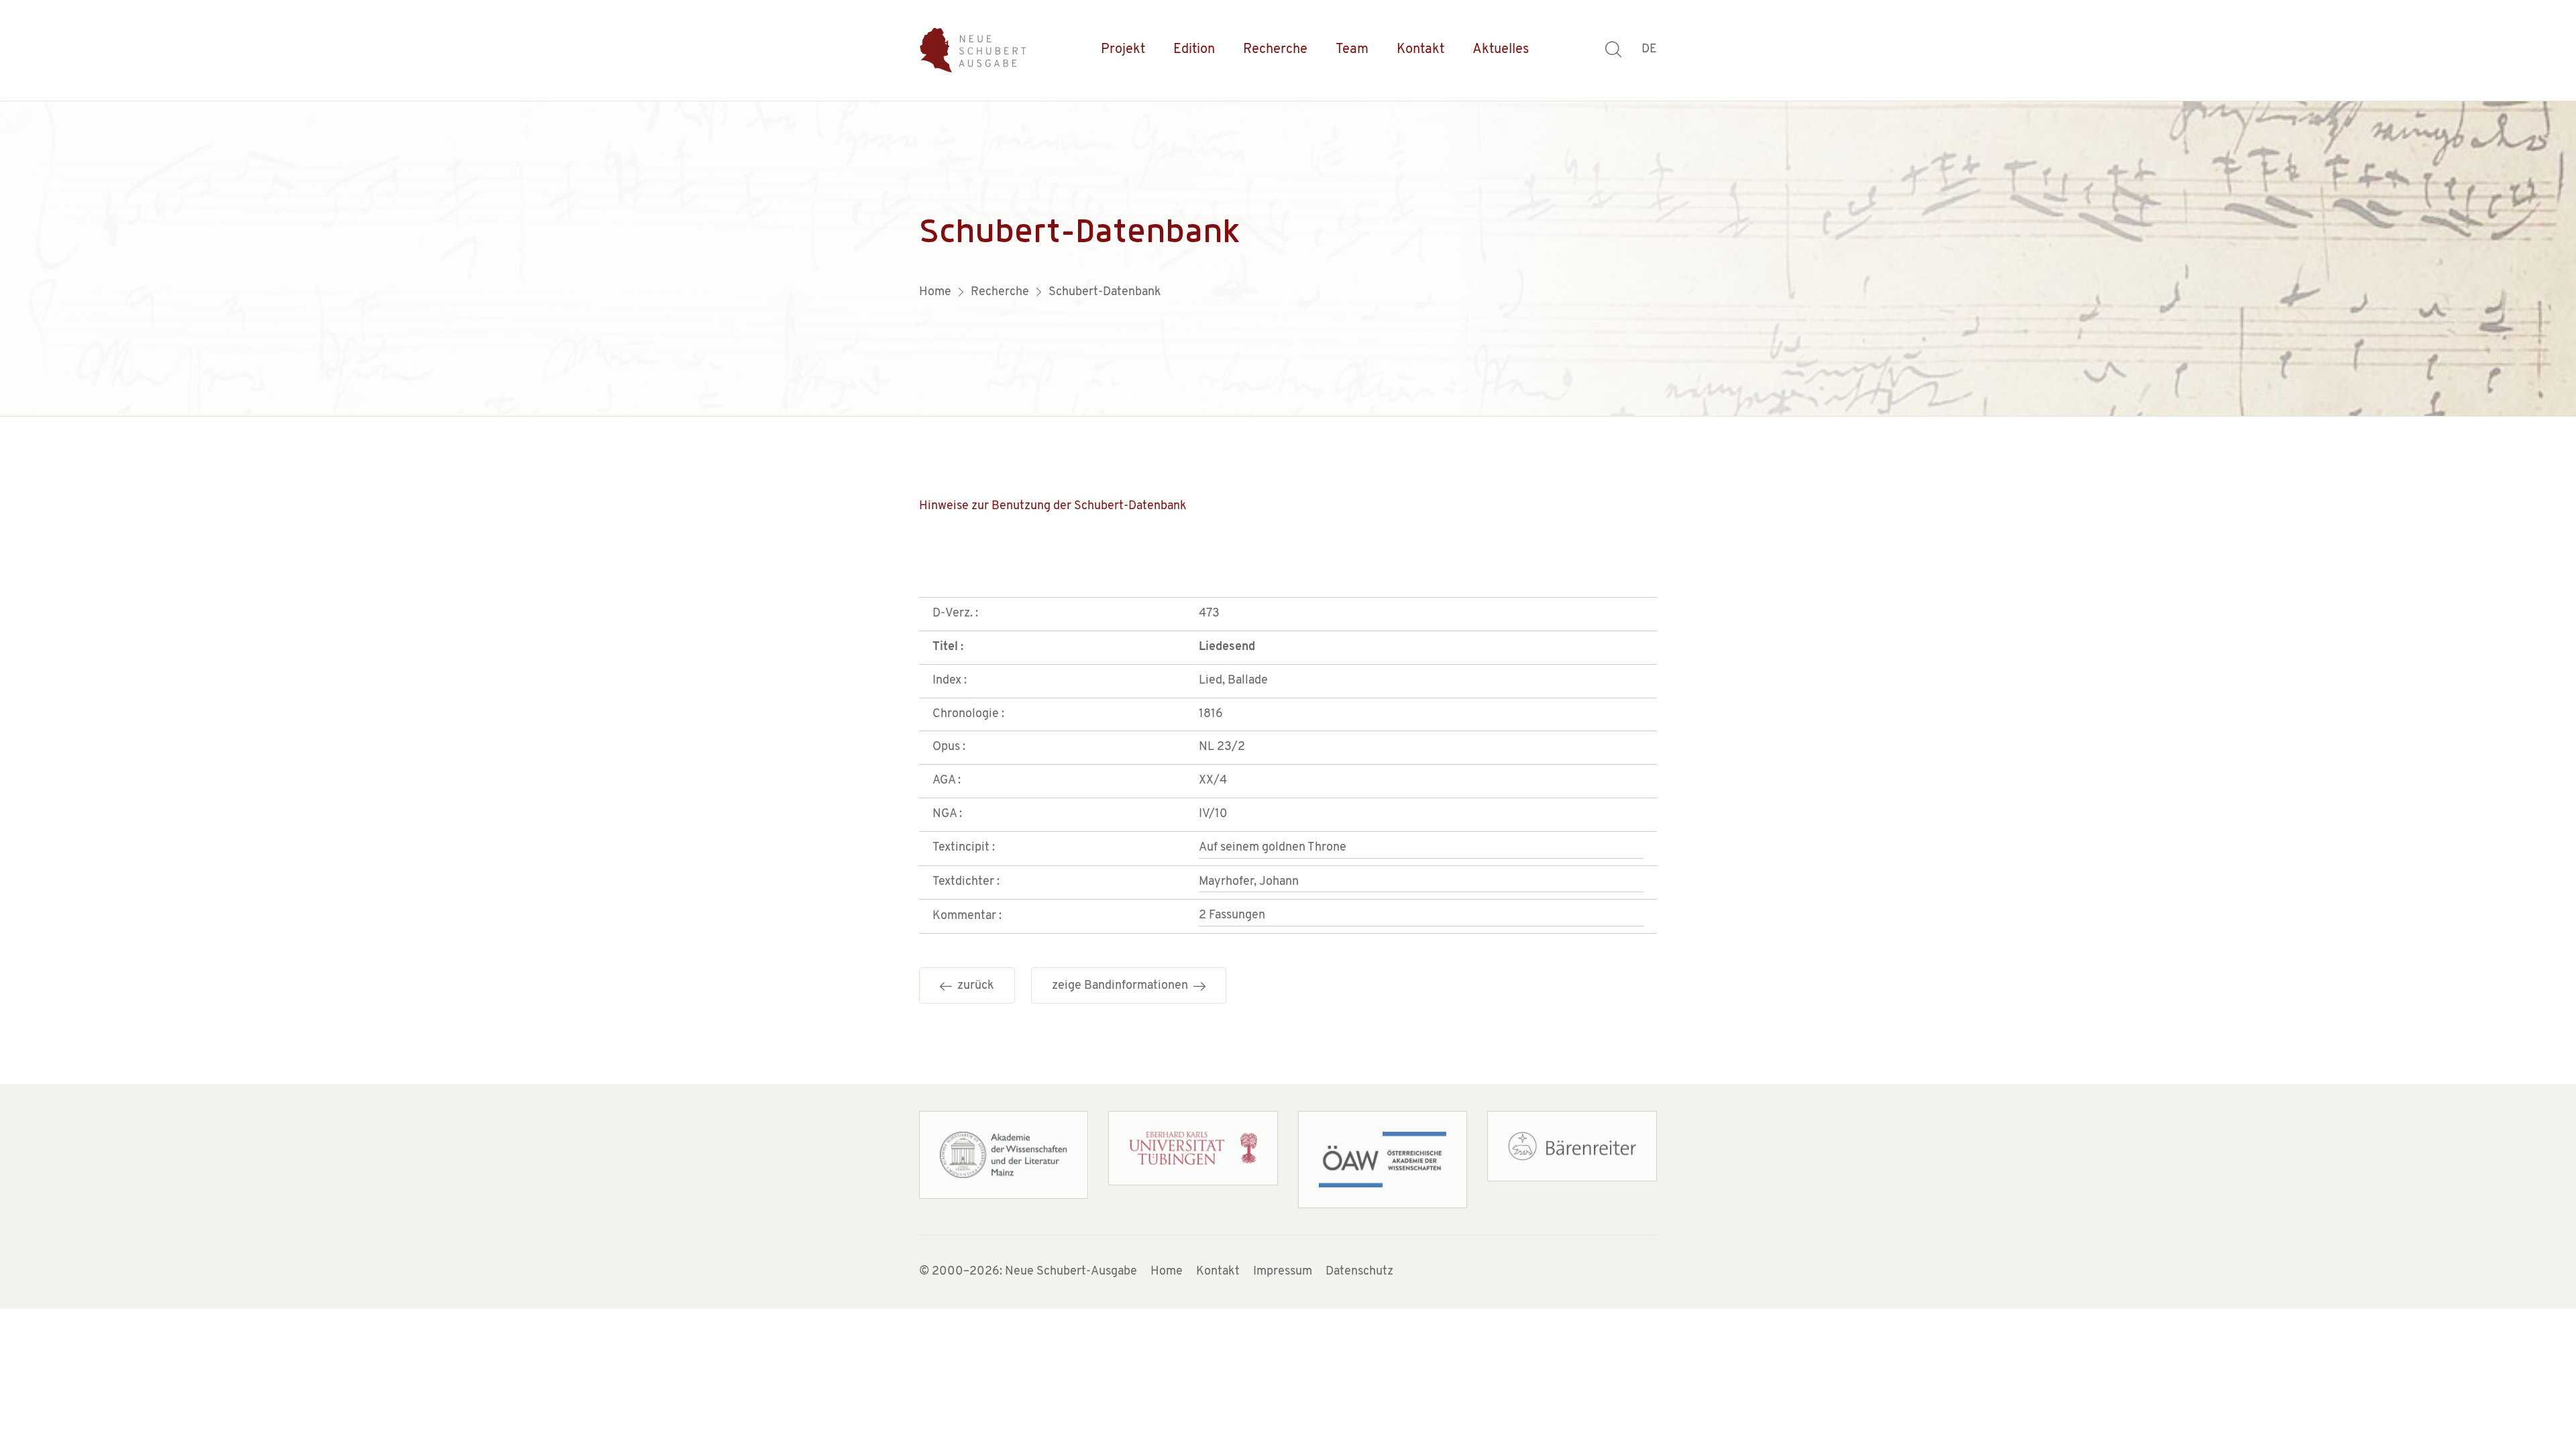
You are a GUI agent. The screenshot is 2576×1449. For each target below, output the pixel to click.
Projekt (1123, 50)
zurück (973, 986)
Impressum (1283, 1272)
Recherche (1275, 50)
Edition (1194, 50)
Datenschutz (1359, 1272)
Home (1167, 1272)
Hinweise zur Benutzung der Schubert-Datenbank (1053, 506)
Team (1352, 50)
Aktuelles (1501, 50)
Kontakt (1420, 50)
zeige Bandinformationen (1123, 986)
